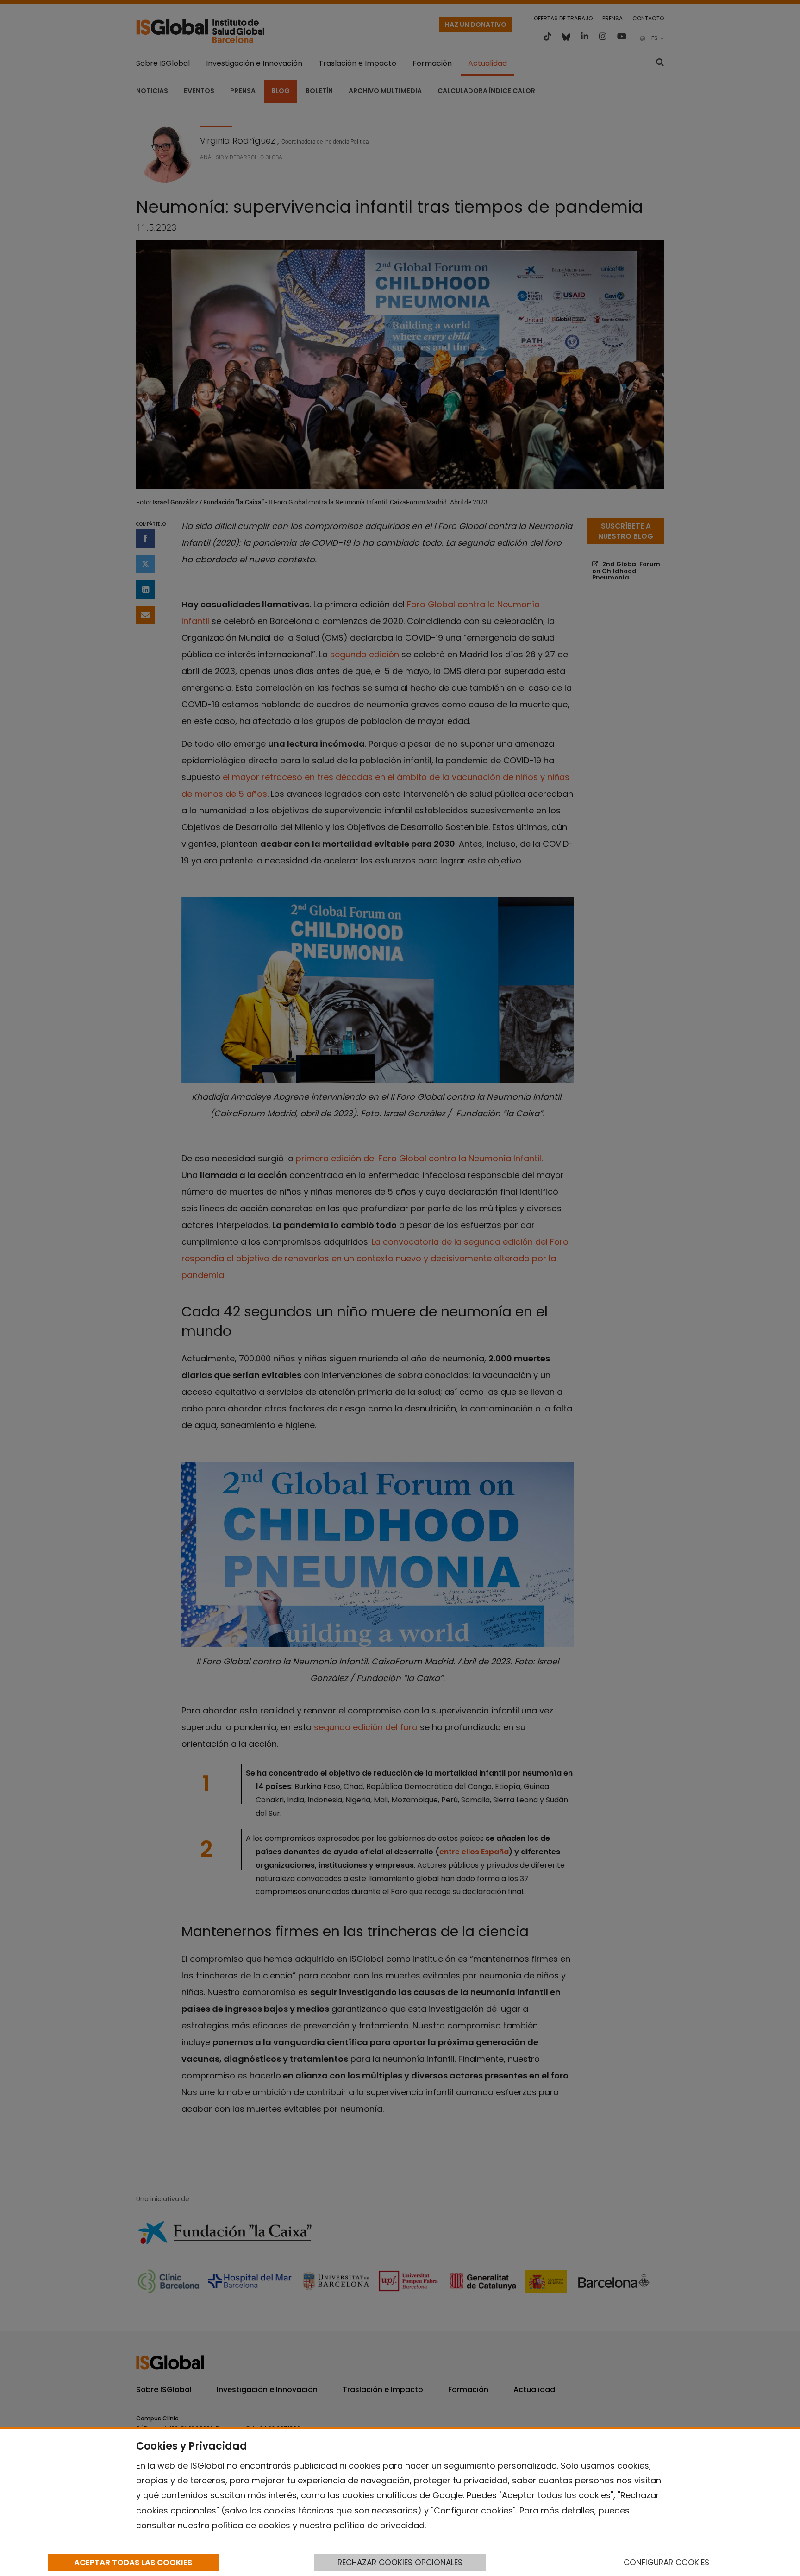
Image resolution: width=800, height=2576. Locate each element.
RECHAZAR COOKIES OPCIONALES (400, 2563)
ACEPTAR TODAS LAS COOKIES (133, 2563)
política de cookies (251, 2525)
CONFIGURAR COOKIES (666, 2563)
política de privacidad (379, 2525)
